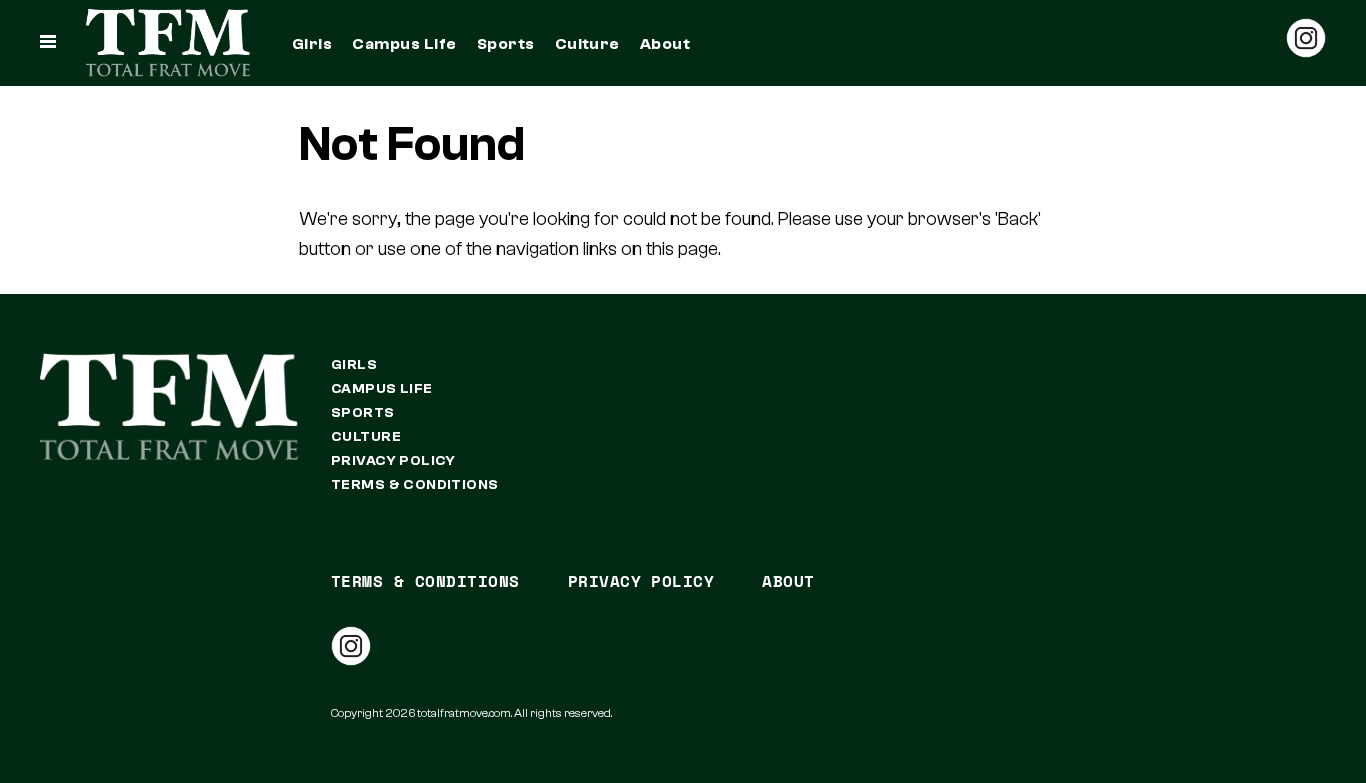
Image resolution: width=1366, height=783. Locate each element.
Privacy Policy (393, 461)
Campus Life (404, 44)
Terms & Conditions (415, 485)
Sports (506, 44)
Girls (312, 44)
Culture (587, 44)
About (665, 44)
